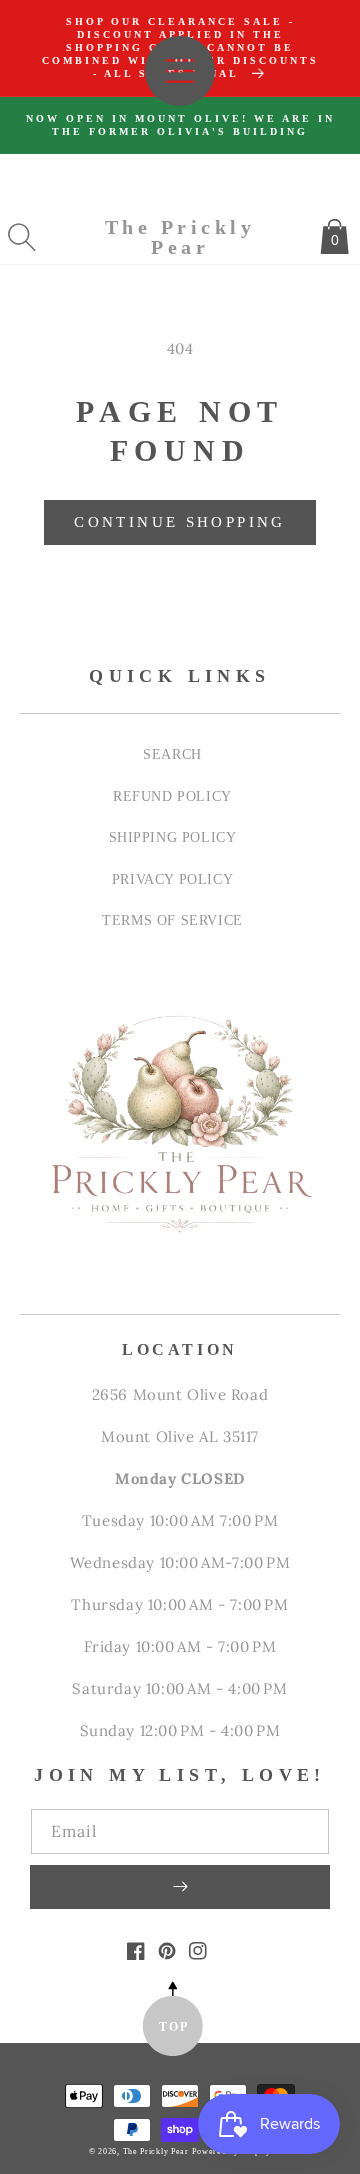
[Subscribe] (180, 1887)
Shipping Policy (173, 837)
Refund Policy (172, 796)
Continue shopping (179, 522)
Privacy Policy (172, 879)
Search (172, 754)
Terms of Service (172, 920)
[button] (22, 237)
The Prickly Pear (156, 2151)
